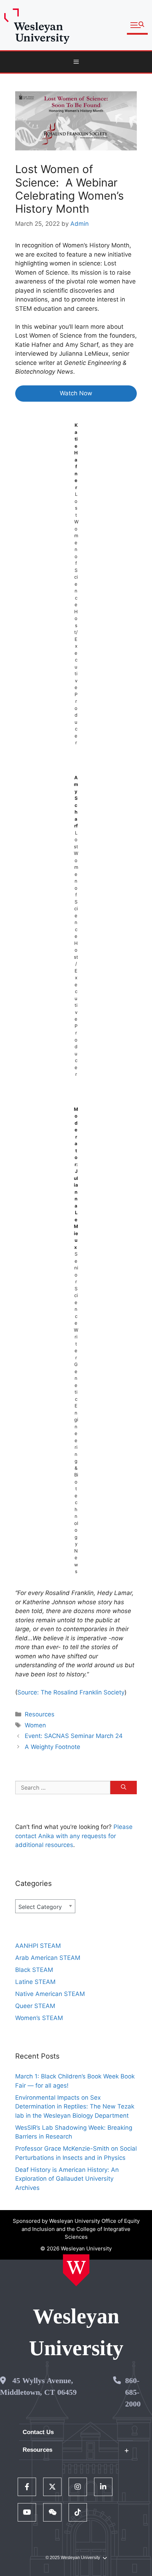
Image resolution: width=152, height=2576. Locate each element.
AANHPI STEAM (38, 1946)
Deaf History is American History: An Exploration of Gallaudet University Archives (67, 2179)
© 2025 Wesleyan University (73, 2558)
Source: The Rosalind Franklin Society (71, 1692)
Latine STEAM (35, 1982)
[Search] (124, 1788)
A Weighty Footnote (52, 1747)
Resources (40, 1714)
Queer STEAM (35, 2006)
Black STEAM (34, 1970)
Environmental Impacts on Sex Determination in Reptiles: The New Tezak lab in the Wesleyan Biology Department (75, 2107)
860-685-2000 (133, 2392)
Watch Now (76, 393)
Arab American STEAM (48, 1958)
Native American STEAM (50, 1994)
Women (35, 1725)
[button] (137, 25)
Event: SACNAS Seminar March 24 (74, 1736)
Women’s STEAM (39, 2018)
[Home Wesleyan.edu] (76, 2270)
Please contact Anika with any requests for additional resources (74, 1836)
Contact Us (38, 2432)
